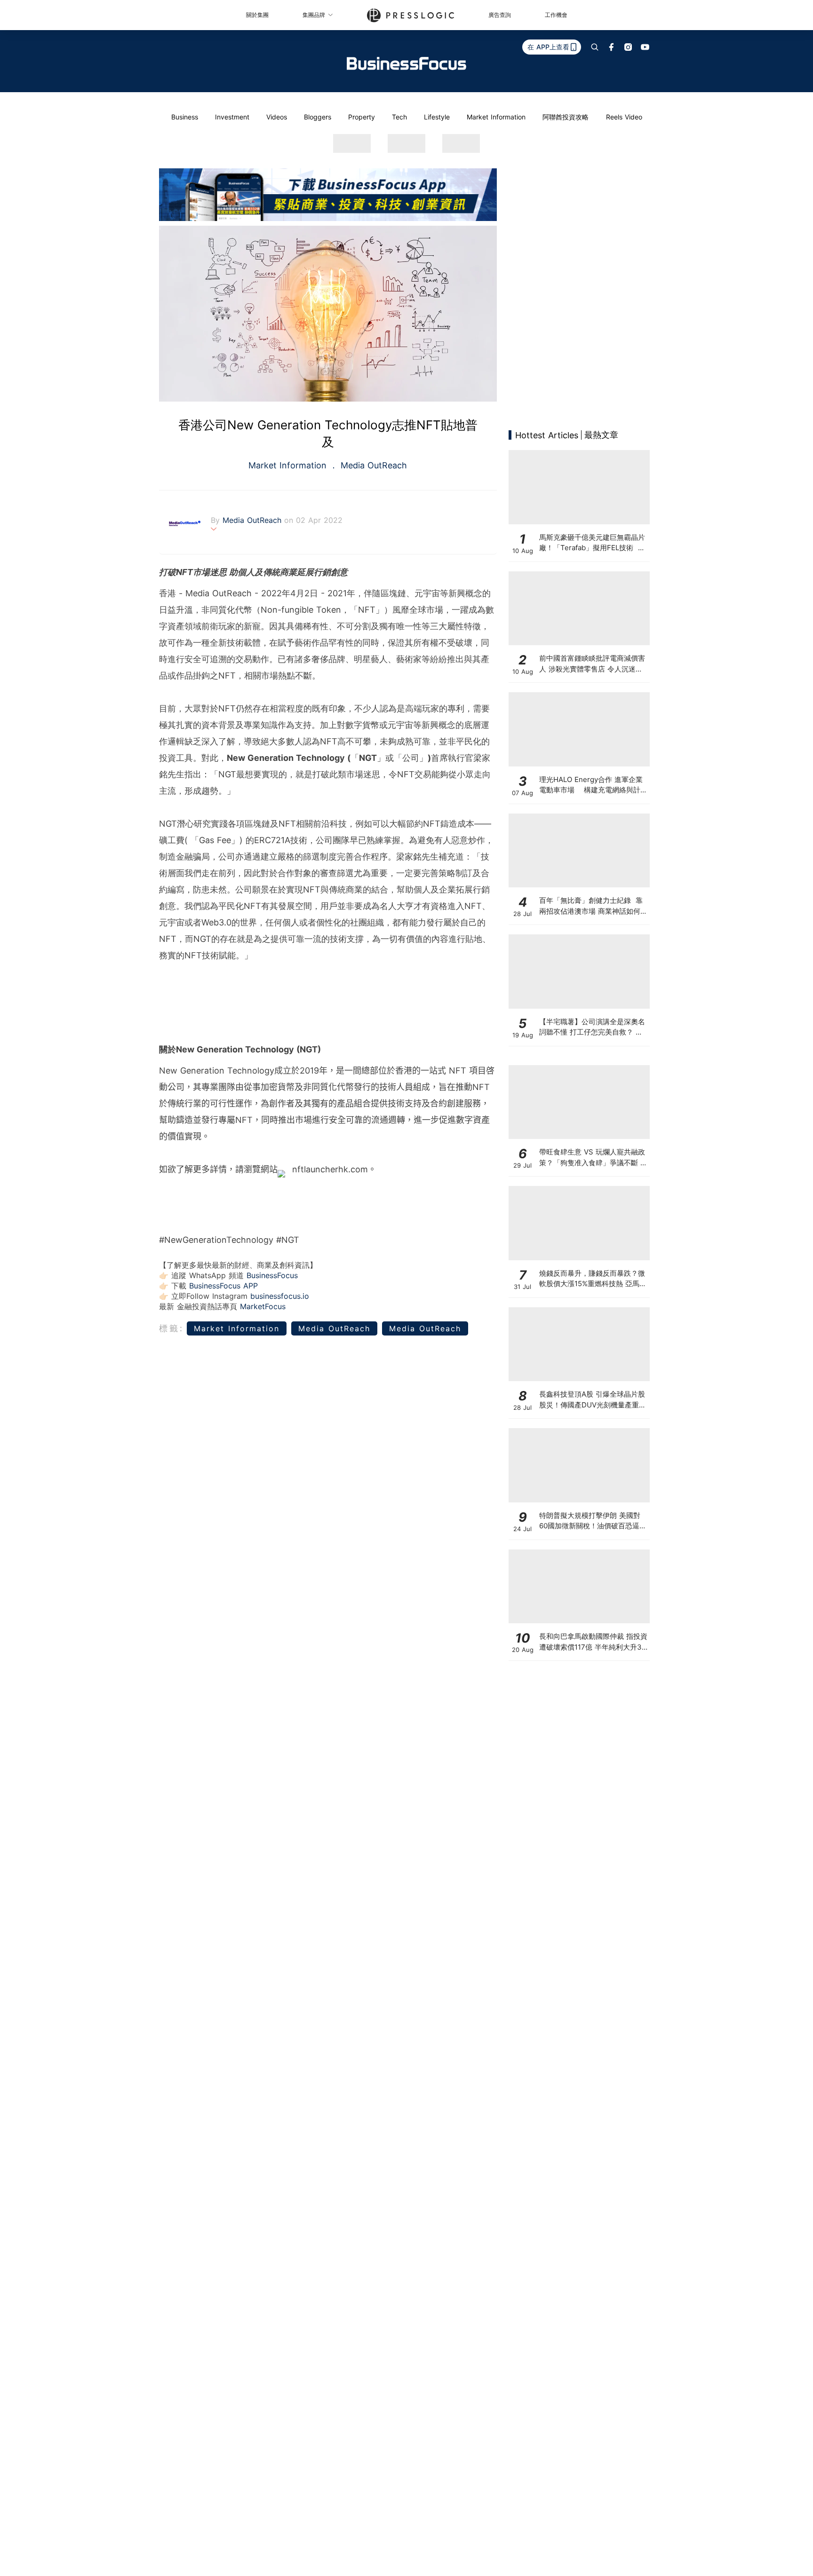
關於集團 (257, 15)
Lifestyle (437, 117)
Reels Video (624, 117)
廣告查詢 (500, 15)
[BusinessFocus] (406, 63)
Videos (277, 117)
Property (362, 117)
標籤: (171, 1328)
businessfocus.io (280, 1296)
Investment (232, 117)
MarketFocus (263, 1306)
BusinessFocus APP (223, 1286)
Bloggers (318, 117)
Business (185, 117)
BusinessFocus (272, 1275)
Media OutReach (372, 465)
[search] (595, 47)
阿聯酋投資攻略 (566, 117)
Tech (399, 117)
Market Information (496, 117)
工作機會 (556, 15)
